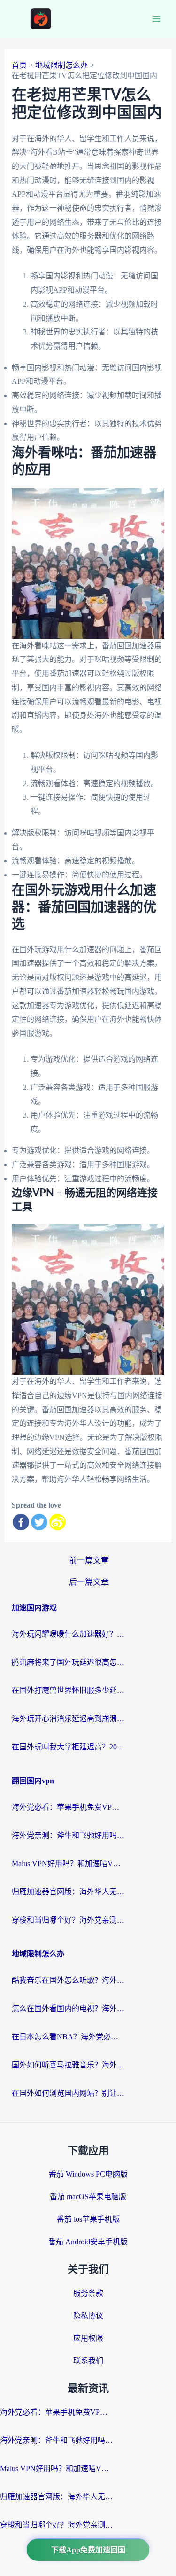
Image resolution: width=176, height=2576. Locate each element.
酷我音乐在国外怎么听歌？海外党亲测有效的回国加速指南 (68, 1980)
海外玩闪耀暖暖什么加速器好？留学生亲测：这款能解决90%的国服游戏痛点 (68, 1634)
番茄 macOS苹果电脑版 (88, 2197)
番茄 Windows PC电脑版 (88, 2174)
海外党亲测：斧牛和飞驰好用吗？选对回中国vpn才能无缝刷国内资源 (68, 1835)
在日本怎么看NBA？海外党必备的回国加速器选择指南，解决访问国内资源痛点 (68, 2037)
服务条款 (88, 2293)
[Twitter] (39, 1522)
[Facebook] (21, 1522)
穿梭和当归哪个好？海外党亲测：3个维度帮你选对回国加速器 (68, 1920)
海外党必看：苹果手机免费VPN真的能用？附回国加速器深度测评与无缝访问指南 (68, 1807)
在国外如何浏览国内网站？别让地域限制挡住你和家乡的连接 (68, 2093)
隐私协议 (88, 2316)
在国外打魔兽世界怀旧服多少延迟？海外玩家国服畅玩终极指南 (68, 1690)
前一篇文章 (89, 1561)
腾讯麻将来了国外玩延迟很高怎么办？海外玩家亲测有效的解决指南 (68, 1662)
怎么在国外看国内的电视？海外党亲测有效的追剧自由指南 (68, 2008)
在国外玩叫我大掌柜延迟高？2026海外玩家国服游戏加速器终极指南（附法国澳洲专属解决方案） (68, 1747)
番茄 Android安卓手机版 (88, 2242)
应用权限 (88, 2338)
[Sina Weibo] (57, 1522)
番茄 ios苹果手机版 (88, 2219)
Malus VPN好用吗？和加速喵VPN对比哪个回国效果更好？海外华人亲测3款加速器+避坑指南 (68, 1864)
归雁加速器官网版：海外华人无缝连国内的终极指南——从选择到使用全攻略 (68, 1892)
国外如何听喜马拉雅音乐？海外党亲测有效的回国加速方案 (68, 2065)
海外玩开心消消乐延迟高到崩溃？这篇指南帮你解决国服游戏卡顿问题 (68, 1719)
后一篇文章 (89, 1582)
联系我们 (88, 2361)
